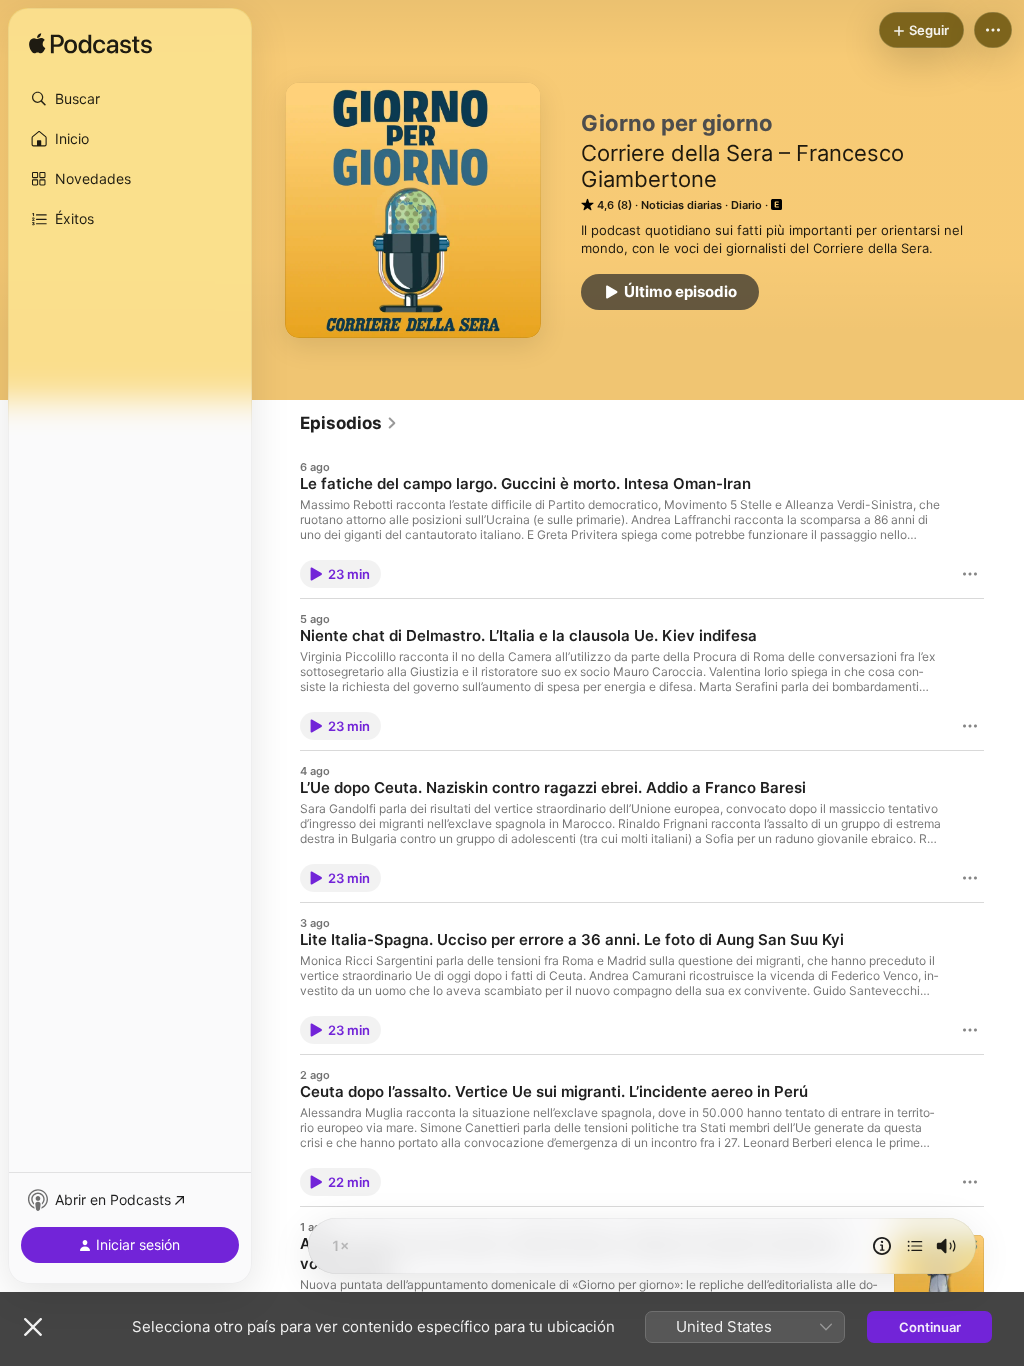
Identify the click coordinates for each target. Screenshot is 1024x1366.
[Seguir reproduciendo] (915, 1246)
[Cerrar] (33, 1327)
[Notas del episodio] (882, 1246)
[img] (90, 45)
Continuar (930, 1327)
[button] (130, 99)
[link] (349, 423)
